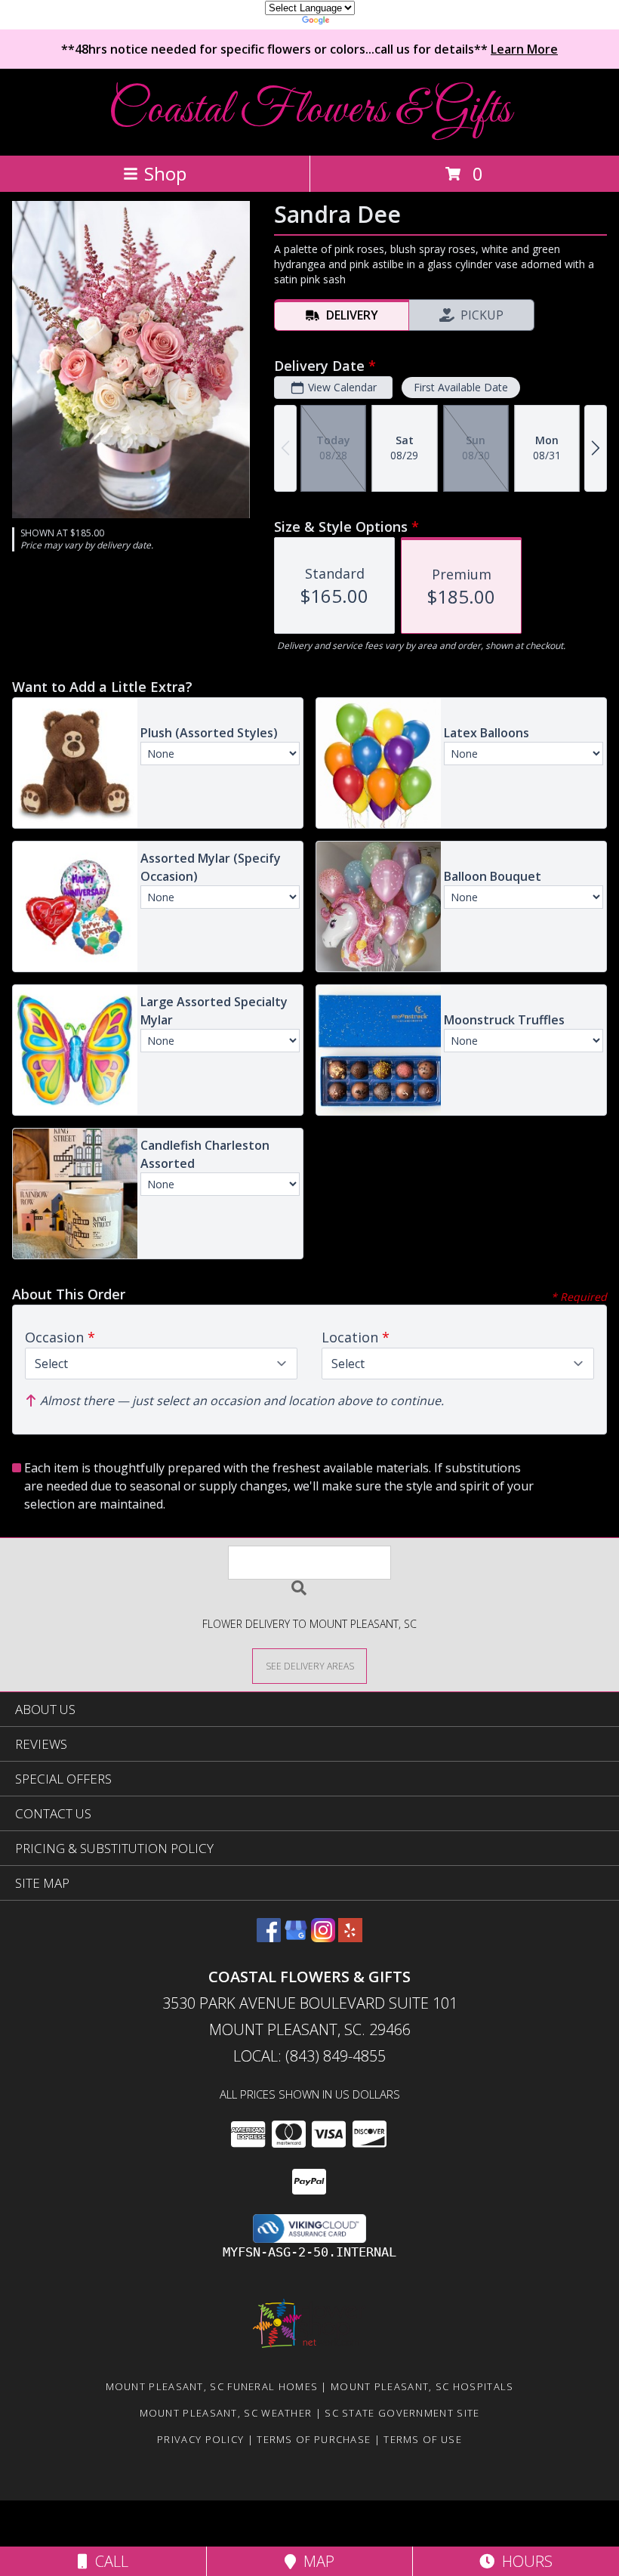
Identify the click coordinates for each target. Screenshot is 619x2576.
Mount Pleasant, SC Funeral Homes (212, 2386)
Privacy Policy (200, 2439)
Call (108, 2561)
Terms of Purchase (314, 2439)
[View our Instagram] (323, 1937)
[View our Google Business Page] (296, 1937)
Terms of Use (423, 2439)
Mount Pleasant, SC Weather (226, 2413)
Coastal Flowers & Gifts (309, 111)
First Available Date (461, 387)
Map (315, 2561)
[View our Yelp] (350, 1937)
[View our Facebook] (269, 1937)
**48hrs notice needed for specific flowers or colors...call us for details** (309, 49)
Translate (355, 22)
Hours (524, 2561)
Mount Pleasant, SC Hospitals (422, 2386)
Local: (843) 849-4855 (309, 2056)
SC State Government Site (402, 2413)
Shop (165, 173)
